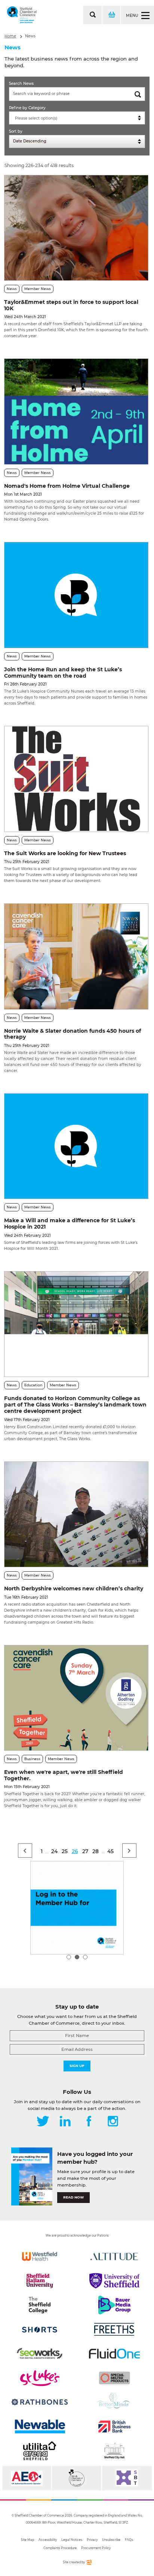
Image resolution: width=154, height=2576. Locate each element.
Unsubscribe (111, 2540)
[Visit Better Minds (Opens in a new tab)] (114, 2402)
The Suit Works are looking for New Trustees (65, 853)
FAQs (129, 2540)
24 (54, 1851)
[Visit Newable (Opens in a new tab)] (40, 2426)
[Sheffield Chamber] (22, 15)
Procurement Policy (96, 2548)
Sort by (16, 131)
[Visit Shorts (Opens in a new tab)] (40, 2329)
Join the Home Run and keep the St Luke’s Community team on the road (63, 673)
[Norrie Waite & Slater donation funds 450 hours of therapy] (76, 956)
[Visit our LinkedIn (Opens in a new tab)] (65, 2122)
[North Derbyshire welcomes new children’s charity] (76, 1514)
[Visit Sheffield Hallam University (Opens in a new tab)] (40, 2281)
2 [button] (77, 1957)
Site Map (27, 2540)
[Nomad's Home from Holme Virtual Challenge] (76, 411)
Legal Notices (72, 2540)
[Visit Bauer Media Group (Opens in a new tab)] (114, 2305)
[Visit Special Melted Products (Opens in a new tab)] (114, 2378)
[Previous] (25, 1851)
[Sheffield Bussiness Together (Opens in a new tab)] (127, 2478)
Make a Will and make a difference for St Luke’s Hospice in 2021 (70, 1224)
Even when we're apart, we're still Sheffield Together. (64, 1775)
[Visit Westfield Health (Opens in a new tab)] (40, 2256)
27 (85, 1851)
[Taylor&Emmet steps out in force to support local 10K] (76, 228)
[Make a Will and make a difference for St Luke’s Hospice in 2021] (76, 1146)
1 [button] (69, 1957)
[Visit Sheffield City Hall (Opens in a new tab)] (114, 2451)
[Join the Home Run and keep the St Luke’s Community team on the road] (76, 595)
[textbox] (79, 118)
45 (110, 1851)
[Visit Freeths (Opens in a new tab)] (114, 2329)
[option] (77, 1908)
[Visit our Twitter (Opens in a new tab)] (43, 2122)
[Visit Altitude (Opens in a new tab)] (114, 2256)
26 (75, 1851)
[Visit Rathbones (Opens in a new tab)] (40, 2402)
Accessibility (48, 2540)
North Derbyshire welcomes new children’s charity (74, 1589)
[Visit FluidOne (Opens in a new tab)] (114, 2354)
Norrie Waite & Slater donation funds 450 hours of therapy (73, 1034)
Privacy (92, 2540)
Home (10, 36)
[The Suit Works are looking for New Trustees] (76, 779)
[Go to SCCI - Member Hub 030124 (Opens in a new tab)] (77, 1908)
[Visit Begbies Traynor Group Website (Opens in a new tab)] (76, 2478)
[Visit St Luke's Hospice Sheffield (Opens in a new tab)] (40, 2378)
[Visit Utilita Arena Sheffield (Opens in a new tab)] (40, 2451)
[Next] (129, 1851)
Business (32, 1759)
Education (33, 1385)
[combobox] (77, 118)
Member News (38, 289)
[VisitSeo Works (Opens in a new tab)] (40, 2354)
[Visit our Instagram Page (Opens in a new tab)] (113, 2122)
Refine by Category (27, 108)
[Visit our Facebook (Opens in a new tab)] (89, 2122)
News (30, 36)
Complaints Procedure (60, 2548)
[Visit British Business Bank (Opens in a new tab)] (114, 2426)
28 (96, 1851)
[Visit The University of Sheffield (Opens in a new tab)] (114, 2281)
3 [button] (85, 1957)
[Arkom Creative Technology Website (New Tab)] (89, 2563)
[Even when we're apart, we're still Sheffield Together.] (76, 1698)
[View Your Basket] (111, 15)
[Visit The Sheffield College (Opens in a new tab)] (40, 2305)
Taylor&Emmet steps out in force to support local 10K (71, 305)
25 (65, 1851)
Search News (21, 84)
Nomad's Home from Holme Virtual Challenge (67, 486)
